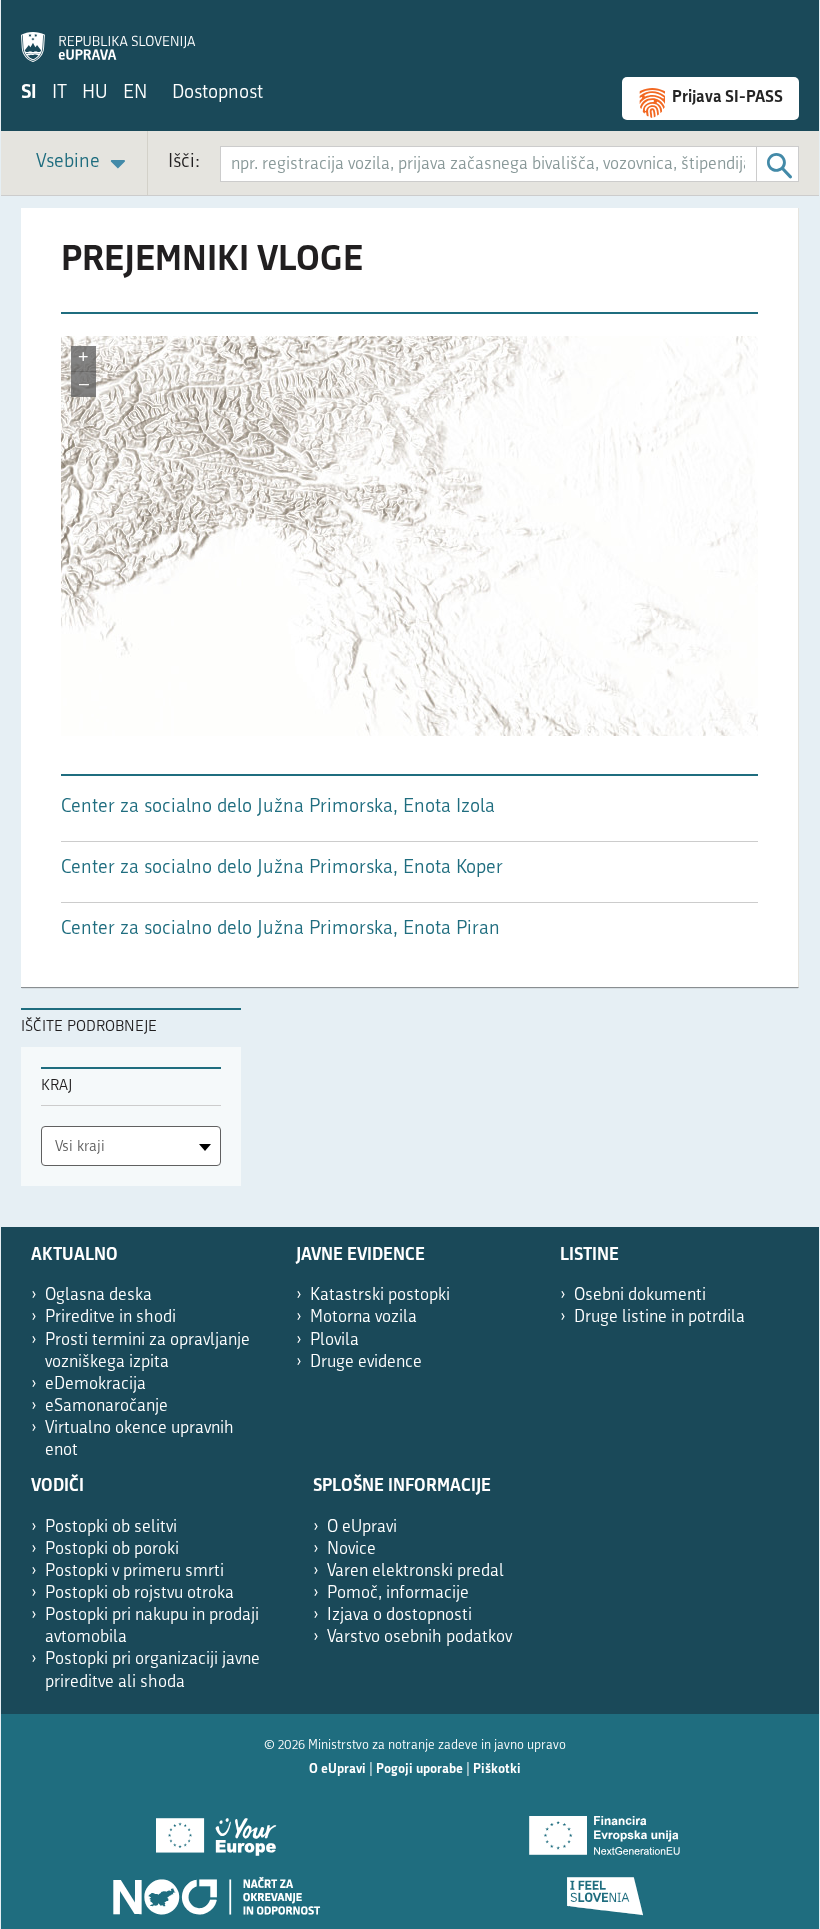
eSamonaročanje (106, 1406)
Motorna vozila (363, 1317)
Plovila (334, 1340)
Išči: (184, 162)
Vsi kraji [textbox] (80, 1147)
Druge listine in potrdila (659, 1317)
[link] (84, 163)
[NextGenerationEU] (604, 1829)
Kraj (56, 1086)
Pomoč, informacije (398, 1593)
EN (135, 93)
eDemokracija (95, 1384)
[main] (410, 608)
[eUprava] (108, 36)
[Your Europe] (215, 1829)
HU (95, 93)
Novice (351, 1549)
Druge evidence (366, 1362)
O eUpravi (362, 1527)
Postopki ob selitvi (111, 1527)
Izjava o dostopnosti (399, 1615)
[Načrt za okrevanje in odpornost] (215, 1889)
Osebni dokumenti (640, 1295)
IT (59, 93)
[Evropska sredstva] (604, 1889)
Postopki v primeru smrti (134, 1571)
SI (29, 93)
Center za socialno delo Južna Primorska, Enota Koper (282, 868)
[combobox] (131, 1146)
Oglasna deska (98, 1295)
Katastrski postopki (380, 1295)
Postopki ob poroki (112, 1549)
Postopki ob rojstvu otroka (139, 1593)
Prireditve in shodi (110, 1317)
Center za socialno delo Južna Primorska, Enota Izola (278, 807)
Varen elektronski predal (415, 1571)
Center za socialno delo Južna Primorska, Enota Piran (280, 929)
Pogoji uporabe (419, 1769)
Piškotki (497, 1769)
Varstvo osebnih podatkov (419, 1637)
